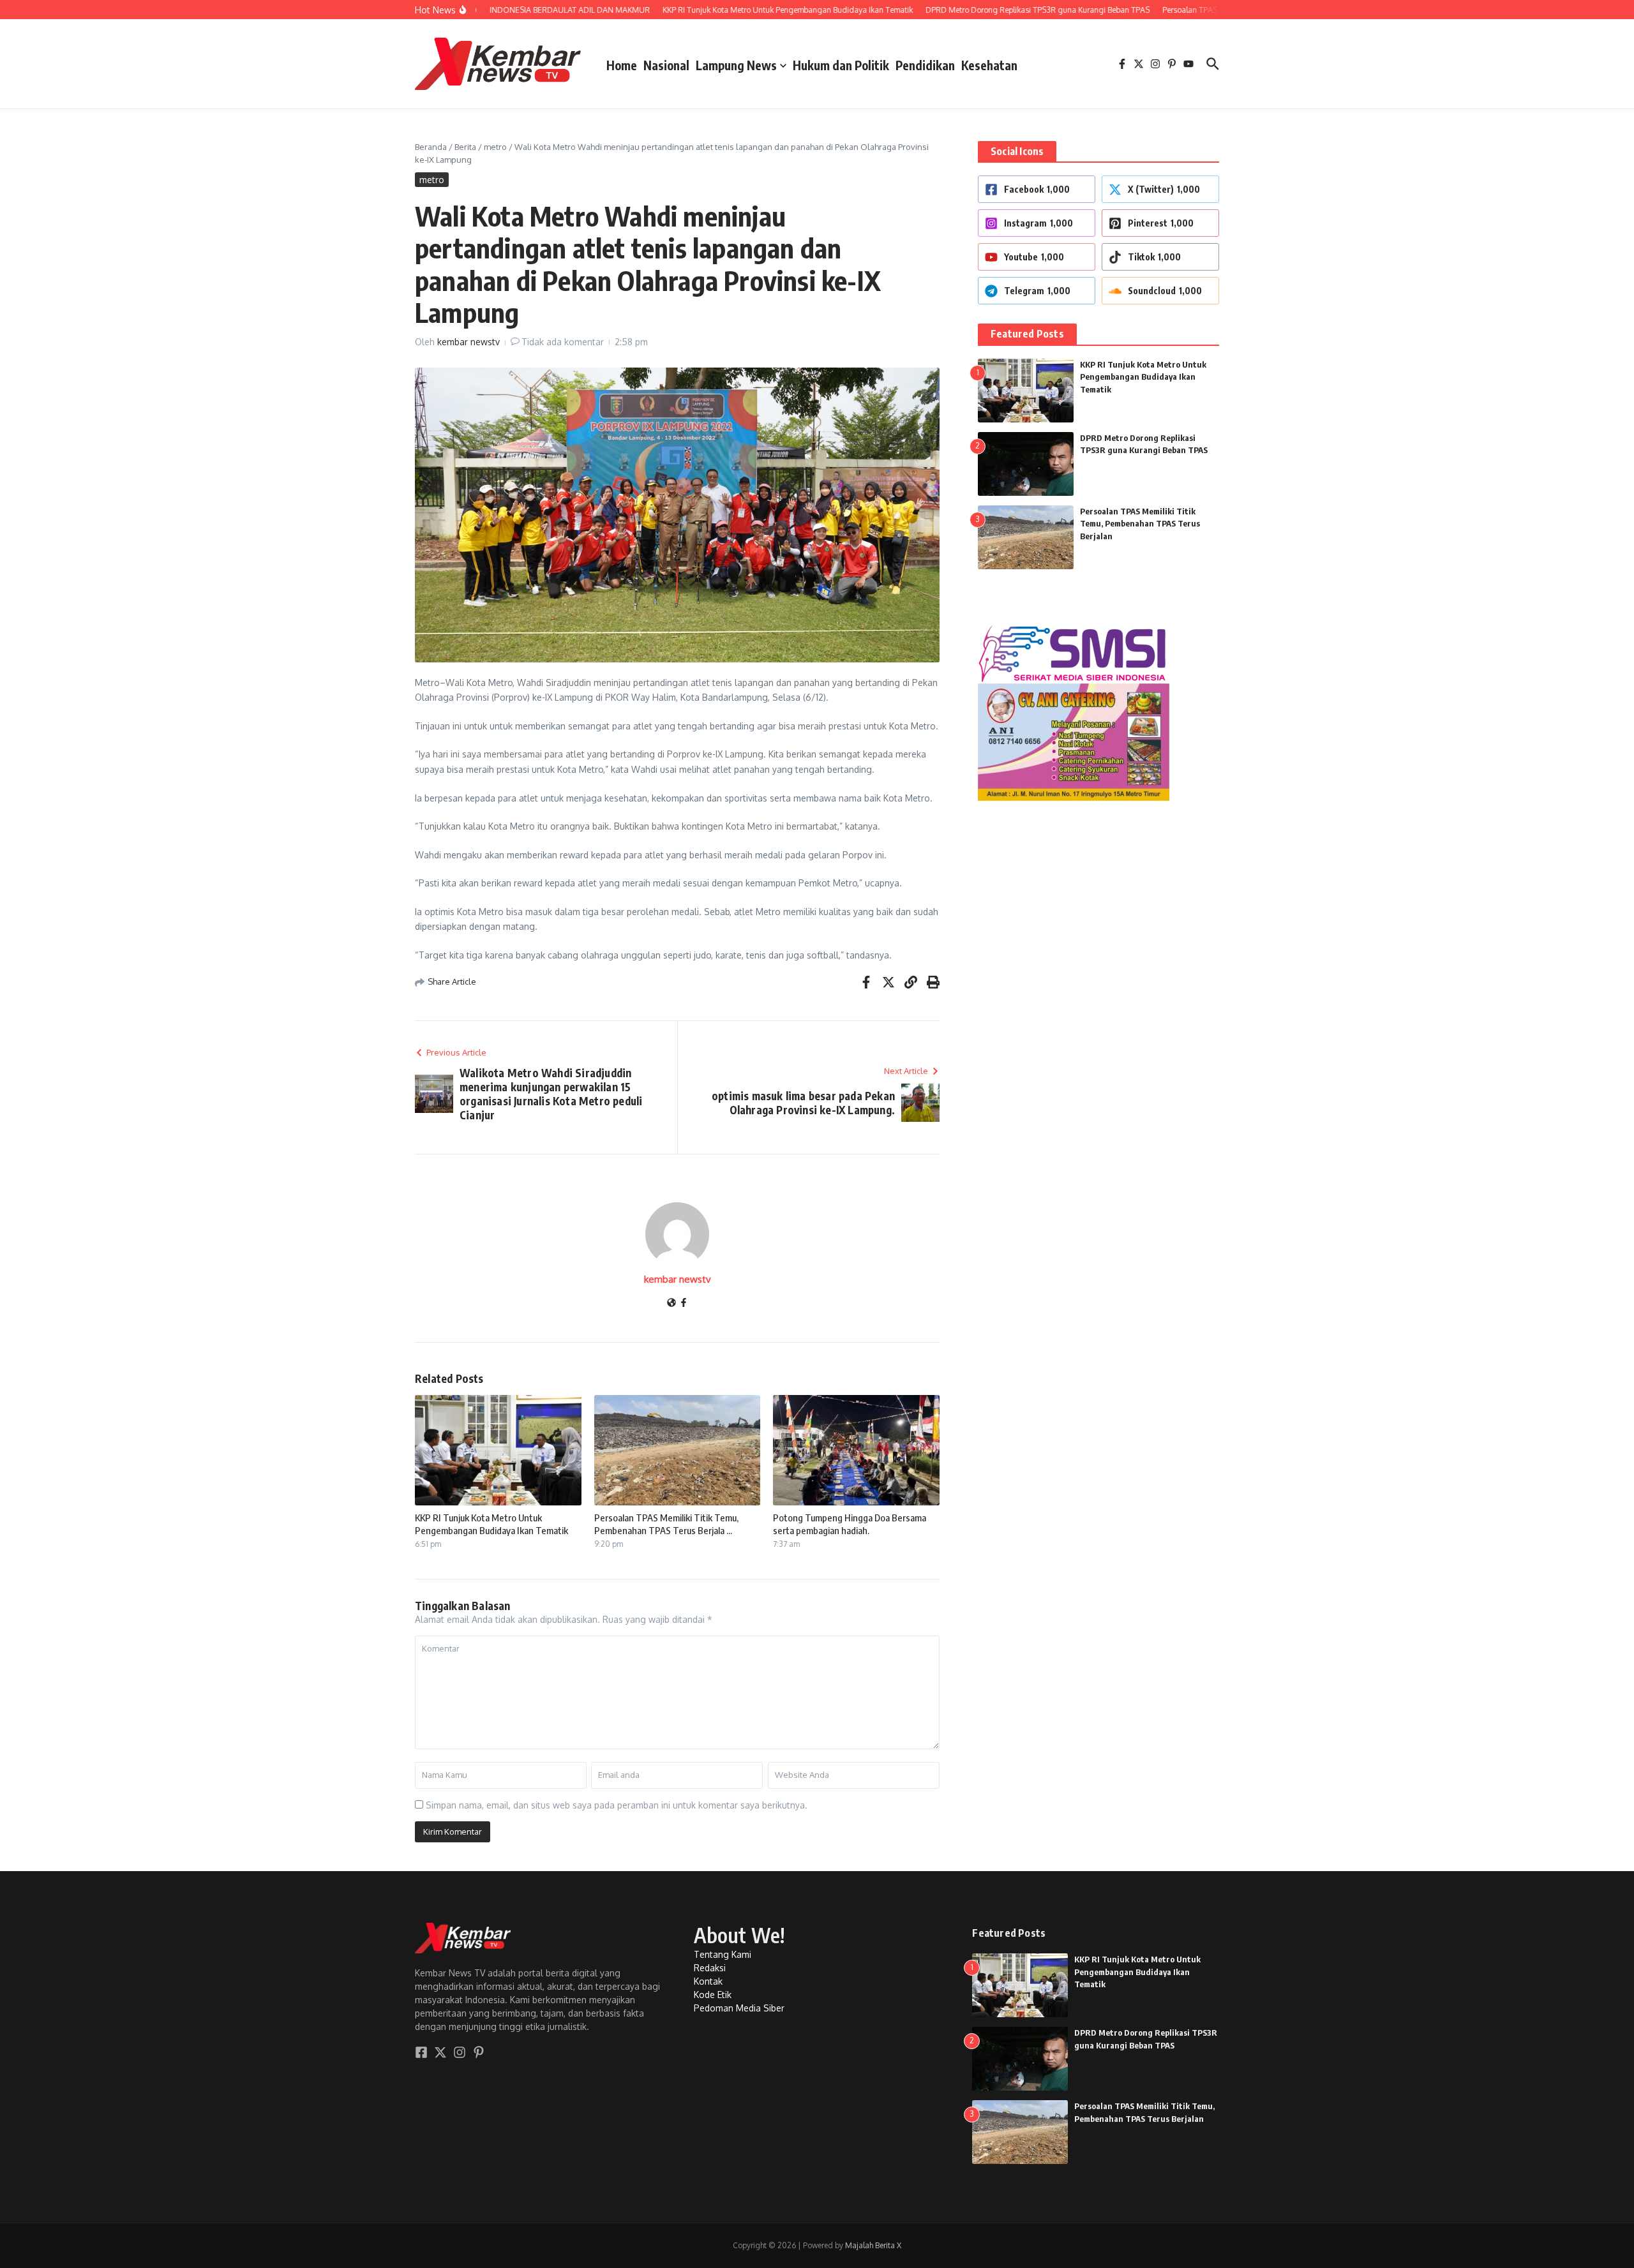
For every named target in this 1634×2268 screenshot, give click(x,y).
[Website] (671, 1303)
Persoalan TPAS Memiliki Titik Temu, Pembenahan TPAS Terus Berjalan (1140, 524)
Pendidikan (925, 65)
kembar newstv (468, 342)
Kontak (708, 1981)
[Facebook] (684, 1303)
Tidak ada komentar (563, 342)
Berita (465, 147)
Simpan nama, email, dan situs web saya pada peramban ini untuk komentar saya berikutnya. (617, 1805)
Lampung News (736, 65)
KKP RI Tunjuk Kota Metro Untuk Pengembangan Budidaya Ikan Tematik (491, 1524)
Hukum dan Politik (841, 65)
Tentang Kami (723, 1954)
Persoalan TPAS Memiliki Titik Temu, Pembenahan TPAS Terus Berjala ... (666, 1524)
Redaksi (710, 1968)
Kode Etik (713, 1995)
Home (622, 65)
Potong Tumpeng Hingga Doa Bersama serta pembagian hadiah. (850, 1524)
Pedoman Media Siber (739, 2008)
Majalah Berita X (873, 2245)
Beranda (431, 147)
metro (495, 147)
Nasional (666, 65)
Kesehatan (989, 65)
